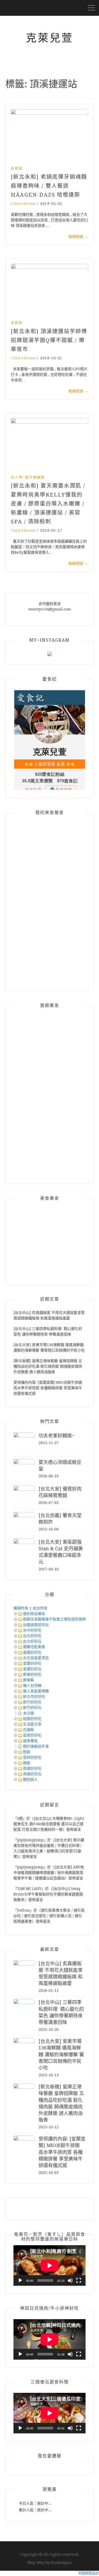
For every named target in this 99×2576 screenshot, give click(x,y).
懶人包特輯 (32, 1685)
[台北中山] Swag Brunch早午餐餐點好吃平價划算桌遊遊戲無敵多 (48, 1894)
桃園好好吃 (32, 1719)
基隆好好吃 (32, 1652)
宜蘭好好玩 (32, 1669)
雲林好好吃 (32, 1757)
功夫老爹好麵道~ (56, 1436)
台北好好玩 (32, 1641)
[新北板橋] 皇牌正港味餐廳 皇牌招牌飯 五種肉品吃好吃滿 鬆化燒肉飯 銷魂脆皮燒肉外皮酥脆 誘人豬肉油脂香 (48, 1366)
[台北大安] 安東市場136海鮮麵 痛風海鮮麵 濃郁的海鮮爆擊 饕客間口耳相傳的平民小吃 (61, 2054)
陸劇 (27, 1752)
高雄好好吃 (32, 1768)
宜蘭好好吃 (32, 1663)
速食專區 (30, 1741)
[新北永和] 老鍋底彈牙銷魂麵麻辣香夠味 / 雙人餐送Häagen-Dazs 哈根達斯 (49, 186)
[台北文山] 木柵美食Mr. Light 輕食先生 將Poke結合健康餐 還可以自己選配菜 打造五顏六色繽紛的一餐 (49, 1824)
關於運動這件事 (36, 1746)
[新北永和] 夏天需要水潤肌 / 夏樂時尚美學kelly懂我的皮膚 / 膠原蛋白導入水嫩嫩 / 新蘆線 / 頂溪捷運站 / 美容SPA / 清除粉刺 (48, 504)
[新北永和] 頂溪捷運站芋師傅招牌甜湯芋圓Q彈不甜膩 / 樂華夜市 (49, 340)
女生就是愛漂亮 (36, 1658)
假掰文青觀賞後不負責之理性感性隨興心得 (58, 1619)
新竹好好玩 (32, 1708)
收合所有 (40, 1608)
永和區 (17, 168)
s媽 (20, 1818)
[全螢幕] (79, 2280)
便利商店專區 (34, 1614)
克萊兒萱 (50, 38)
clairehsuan (23, 204)
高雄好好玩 (32, 1774)
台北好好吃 (32, 1636)
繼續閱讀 (78, 237)
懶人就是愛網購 (36, 1691)
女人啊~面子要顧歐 (28, 477)
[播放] (20, 2280)
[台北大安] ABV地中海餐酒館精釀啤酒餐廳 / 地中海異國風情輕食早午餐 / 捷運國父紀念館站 (49, 1873)
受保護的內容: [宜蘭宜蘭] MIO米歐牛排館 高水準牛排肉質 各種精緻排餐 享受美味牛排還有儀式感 (48, 1388)
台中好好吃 (32, 1630)
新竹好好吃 (32, 1702)
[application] (49, 2265)
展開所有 (21, 1608)
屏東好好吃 (32, 1674)
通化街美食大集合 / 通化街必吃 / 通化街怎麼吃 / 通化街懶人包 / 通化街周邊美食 (49, 1916)
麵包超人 (30, 1779)
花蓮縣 (29, 1730)
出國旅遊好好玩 (36, 1625)
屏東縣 (29, 1680)
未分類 (29, 1713)
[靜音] (70, 2280)
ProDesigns (61, 2563)
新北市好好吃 (34, 1697)
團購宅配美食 (34, 1647)
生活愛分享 (32, 1724)
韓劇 (27, 1763)
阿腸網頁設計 (89, 2573)
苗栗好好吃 (32, 1735)
